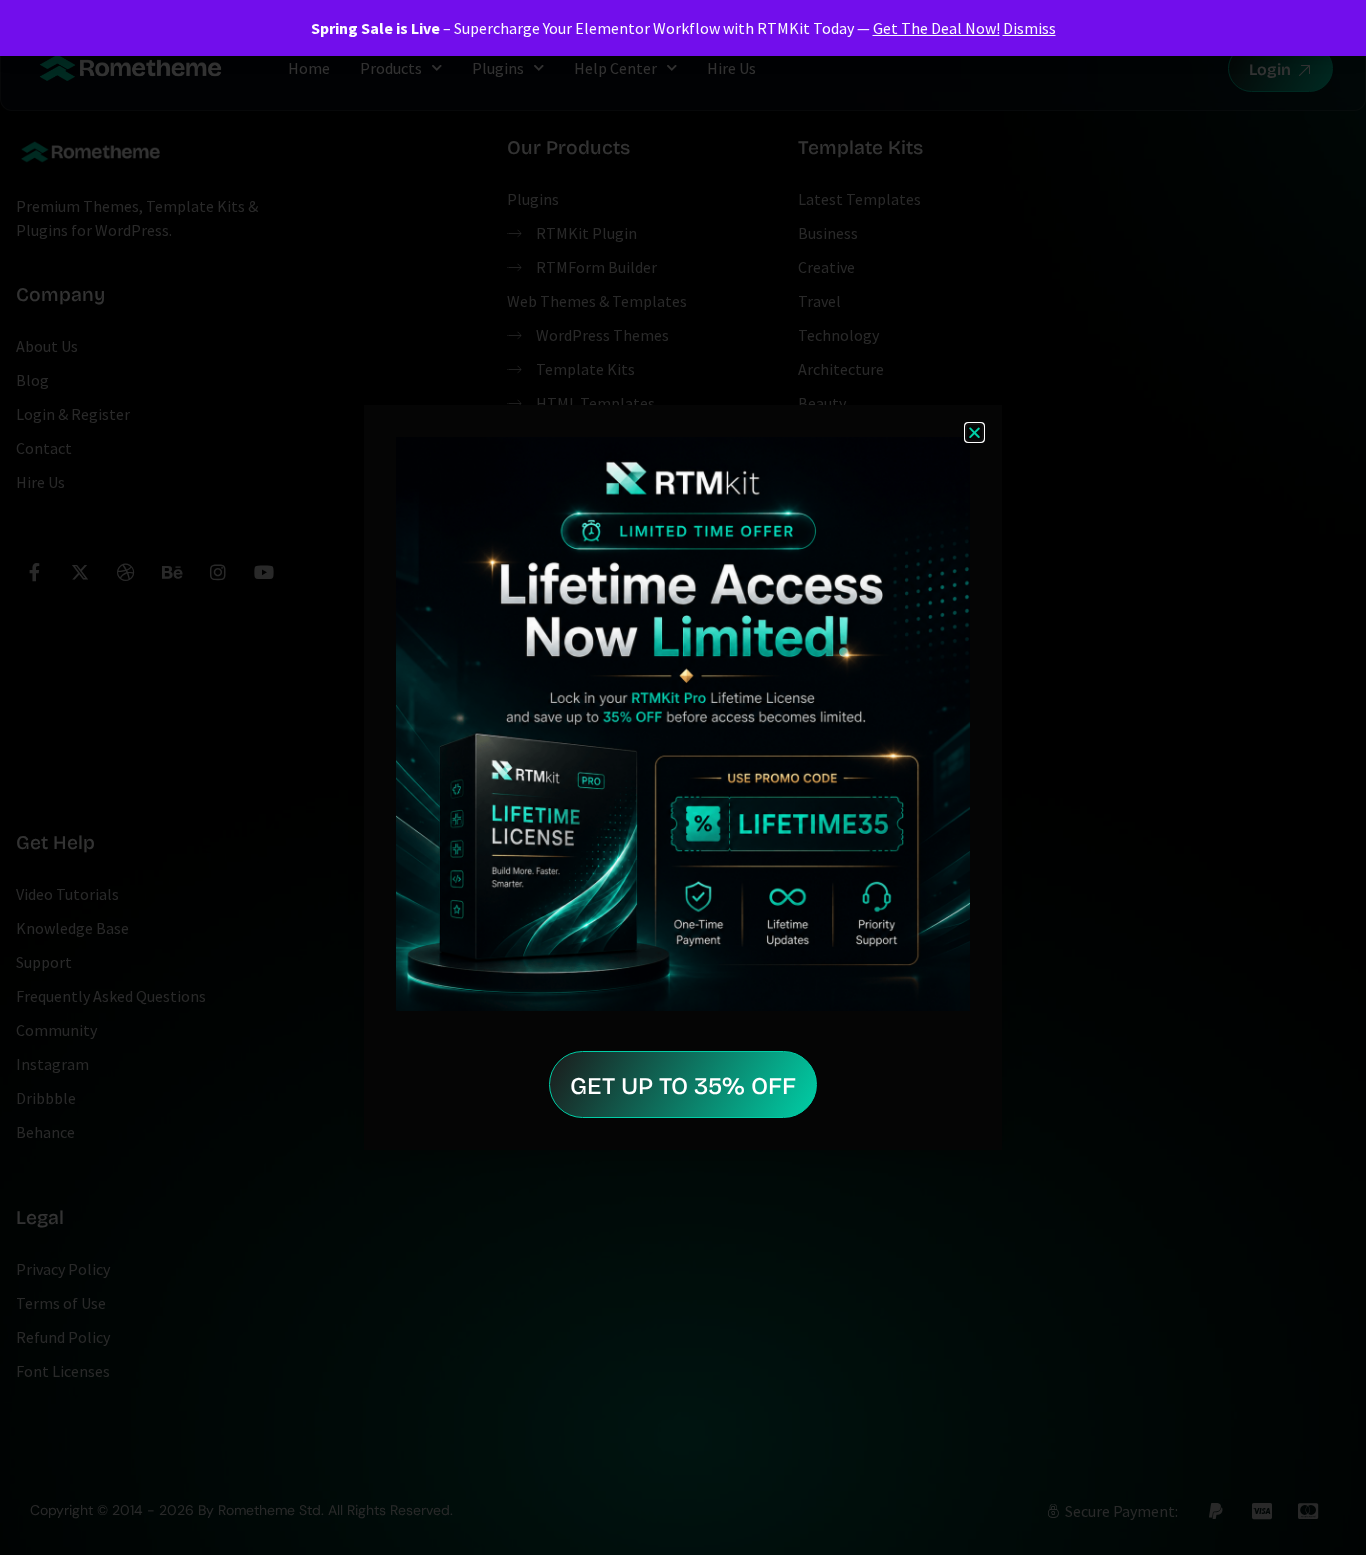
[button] (974, 432)
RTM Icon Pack (72, 1488)
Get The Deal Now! (936, 28)
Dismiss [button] (1029, 28)
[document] (683, 777)
